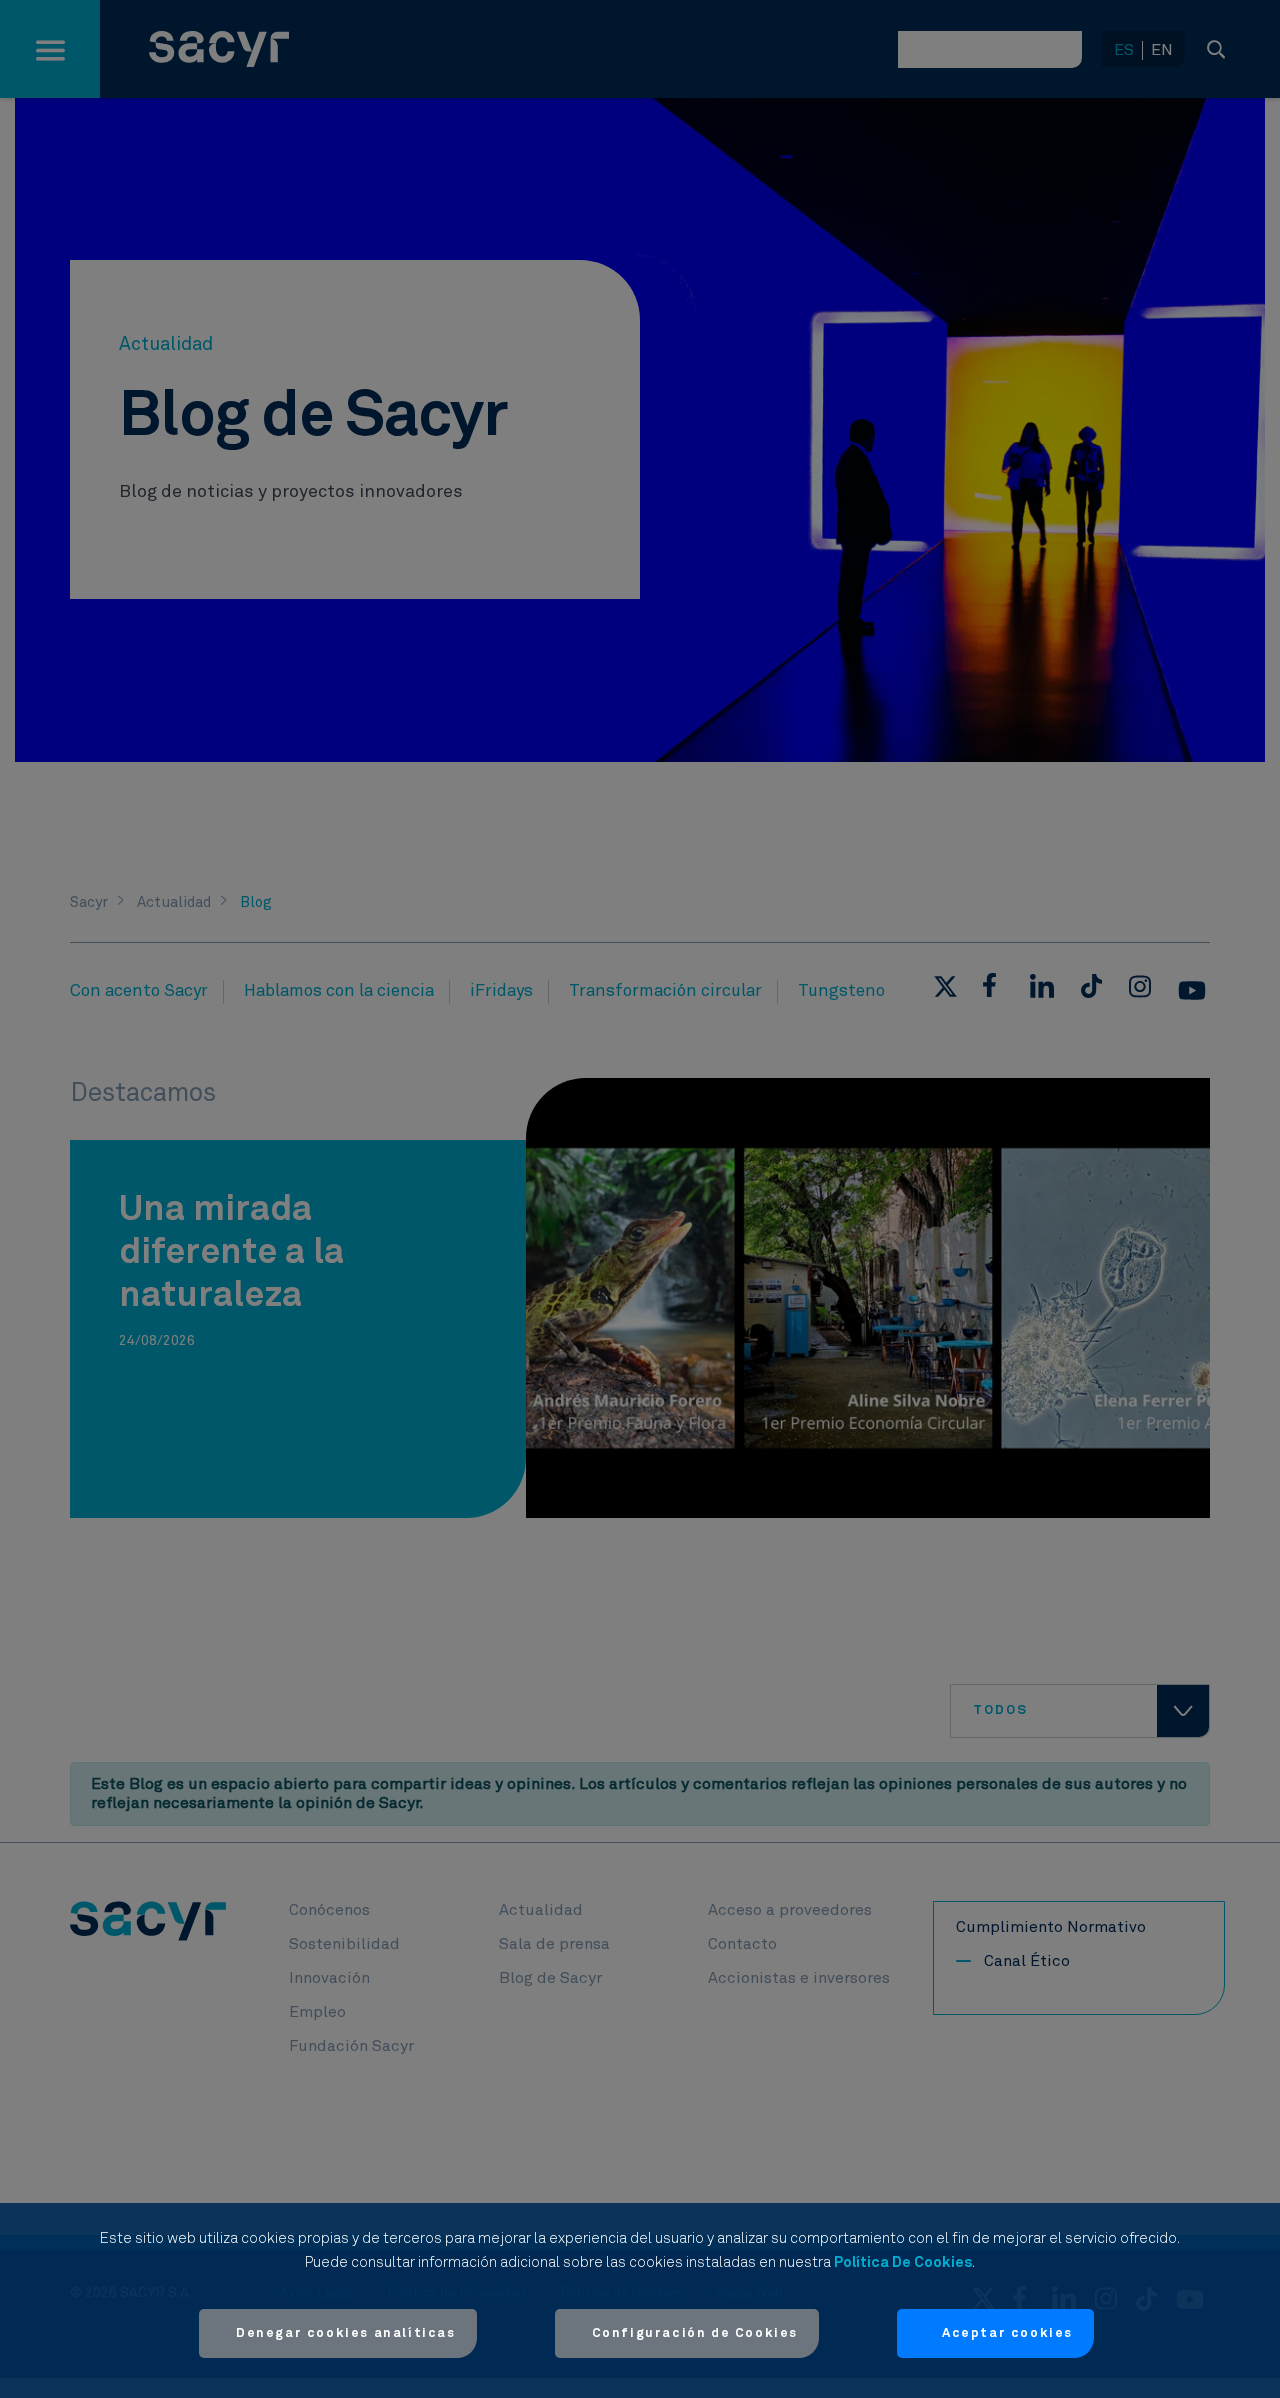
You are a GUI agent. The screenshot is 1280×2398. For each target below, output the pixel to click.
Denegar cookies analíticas (346, 2333)
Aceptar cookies (1007, 2333)
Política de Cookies (903, 2262)
